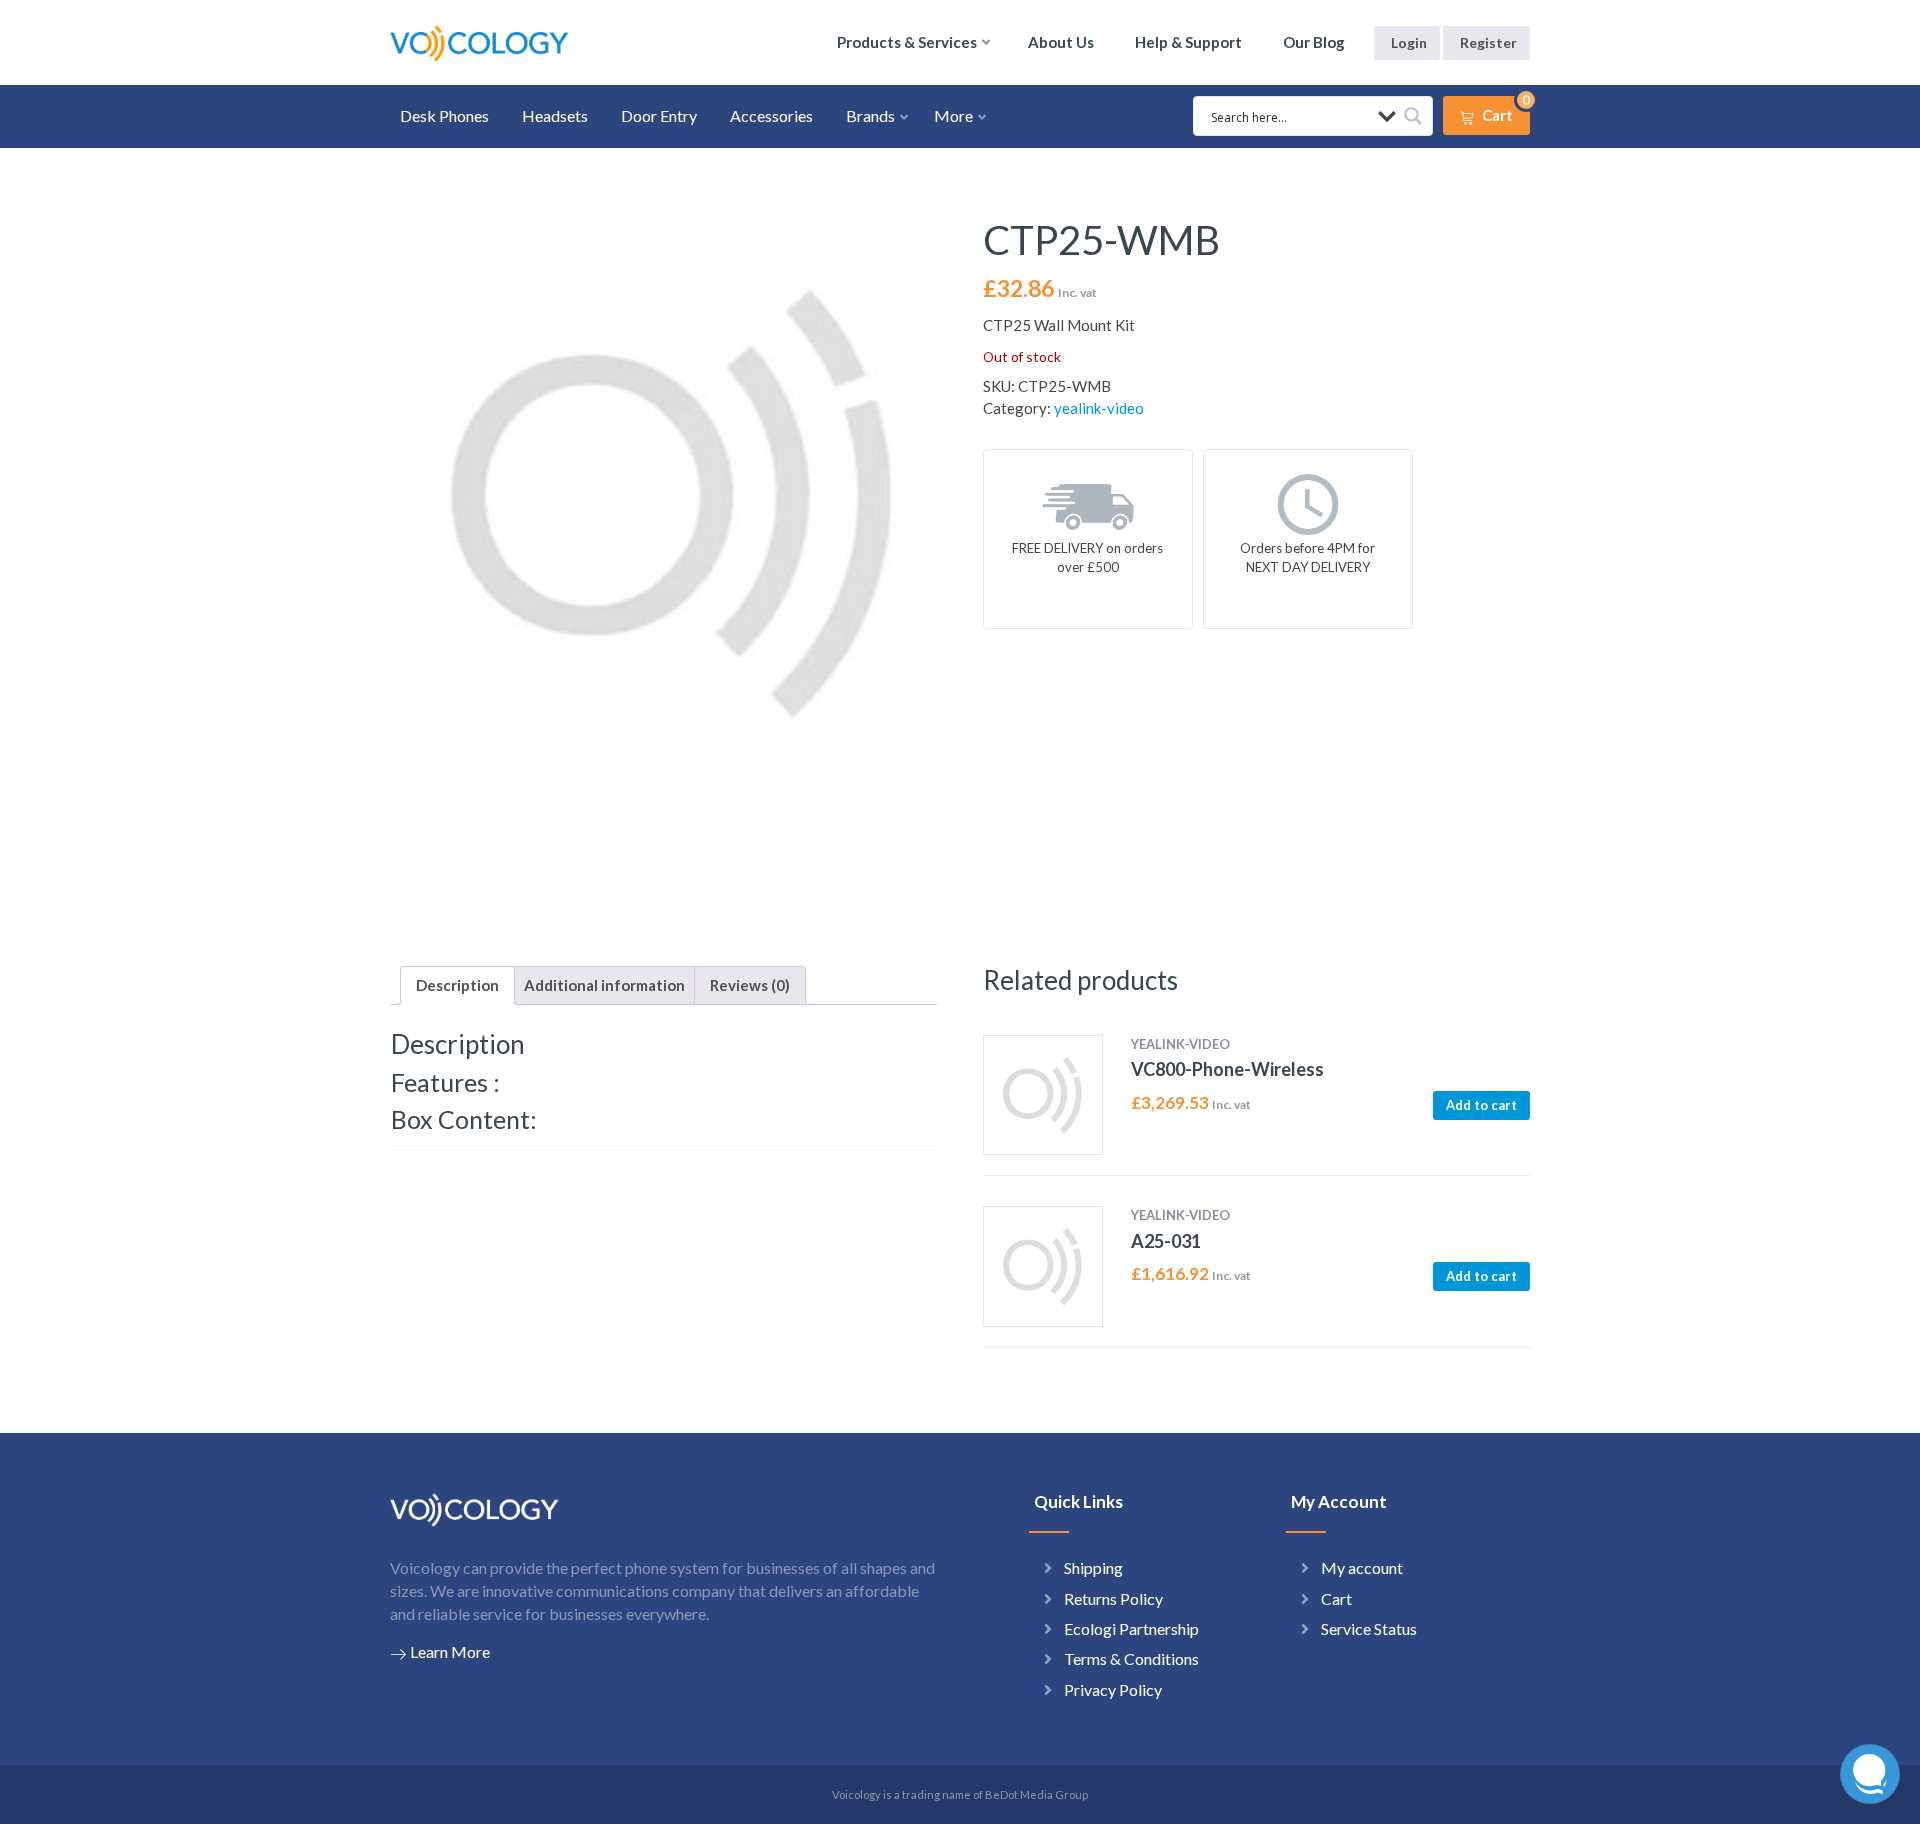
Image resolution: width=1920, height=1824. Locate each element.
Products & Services (907, 42)
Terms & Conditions (1131, 1658)
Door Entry (659, 115)
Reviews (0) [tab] (750, 985)
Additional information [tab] (604, 985)
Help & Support (1188, 42)
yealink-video (1099, 408)
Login (1409, 42)
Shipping (1093, 1567)
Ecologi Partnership (1131, 1628)
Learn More (450, 1651)
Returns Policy (1113, 1598)
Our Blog (1314, 42)
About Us (1061, 42)
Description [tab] (457, 985)
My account (1362, 1567)
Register (1488, 42)
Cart (1336, 1598)
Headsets (555, 115)
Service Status (1369, 1628)
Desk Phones (444, 115)
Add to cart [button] (1481, 1105)
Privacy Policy (1113, 1689)
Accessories (771, 115)
